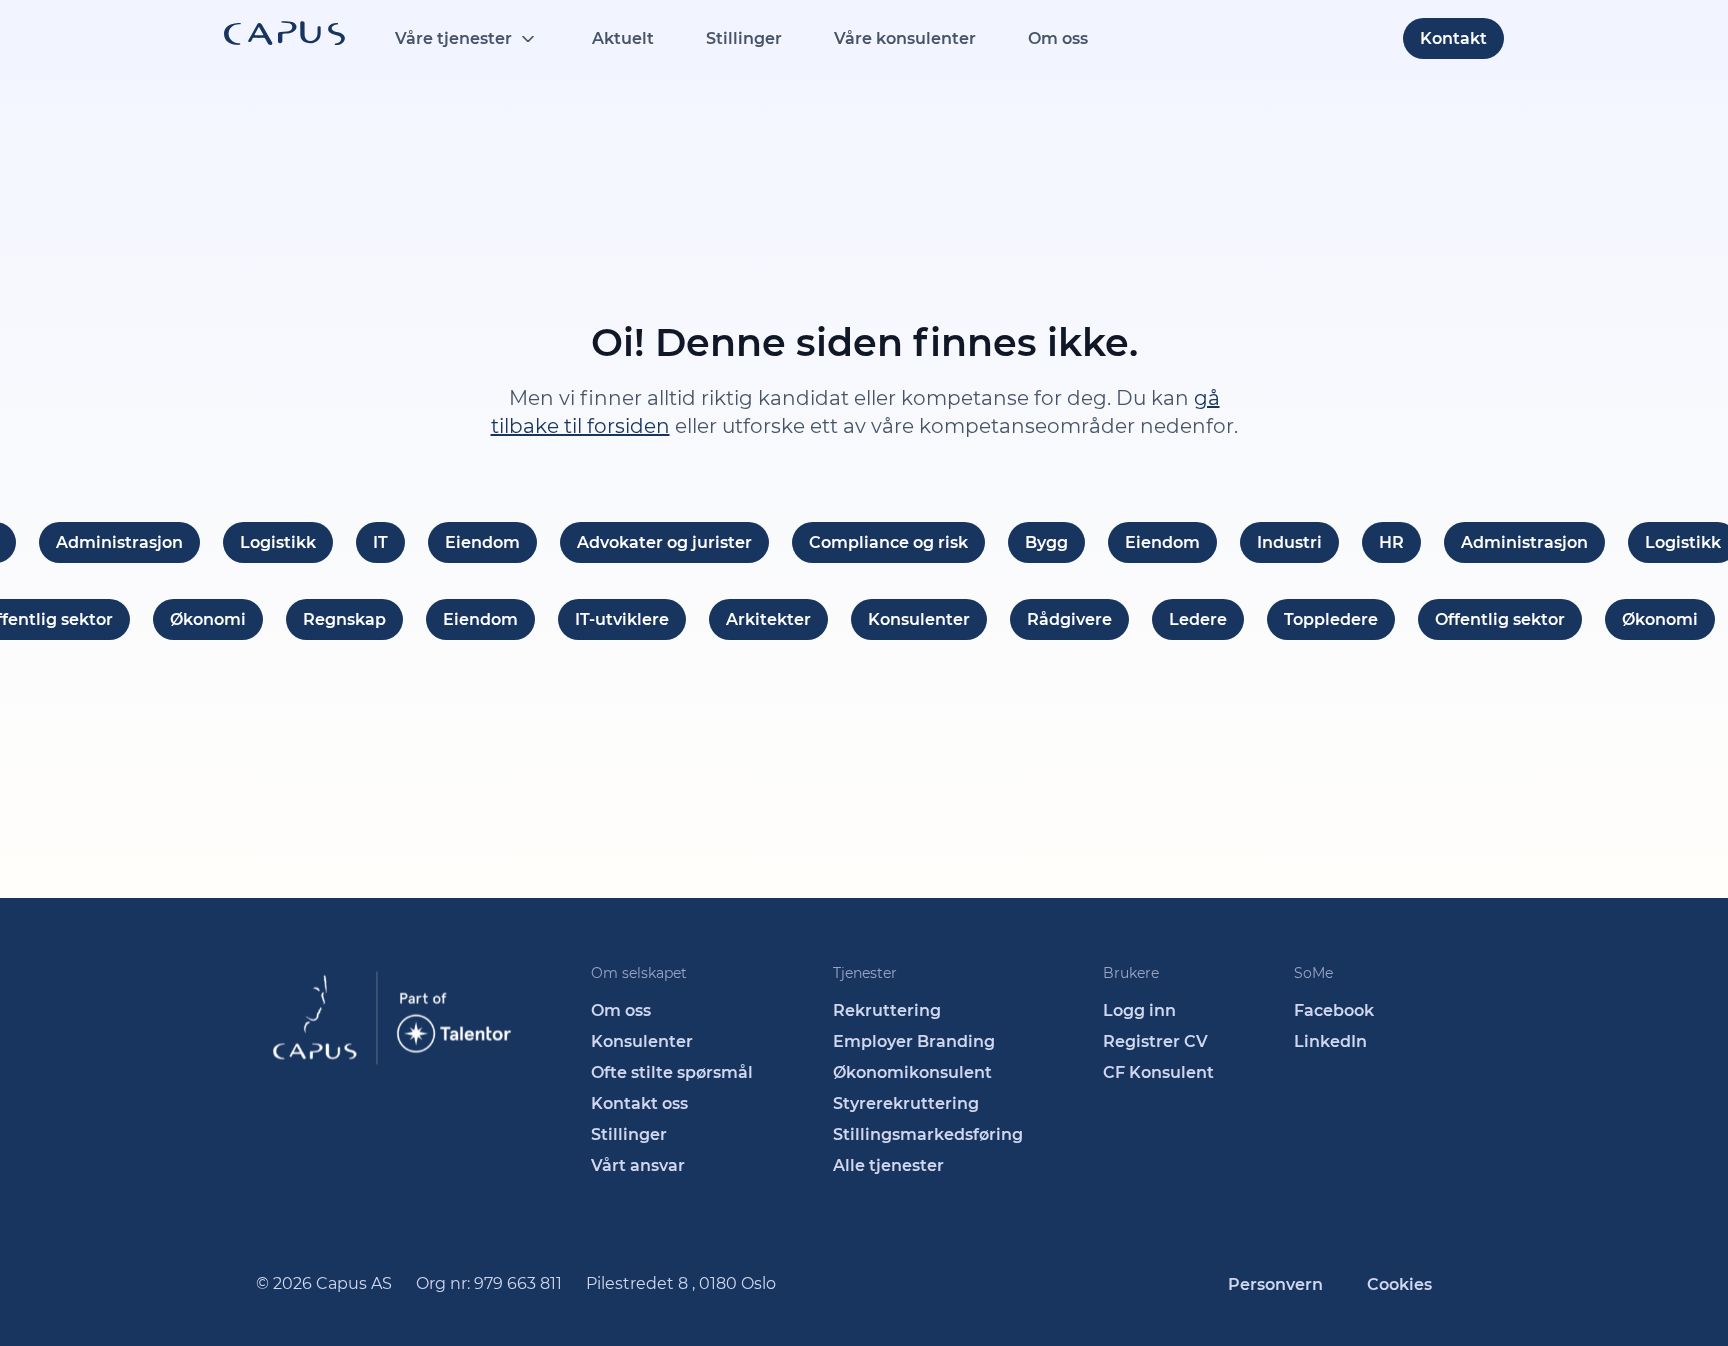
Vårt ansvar (638, 1165)
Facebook (1334, 1010)
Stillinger (744, 38)
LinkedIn (1330, 1041)
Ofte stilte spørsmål (672, 1072)
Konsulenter (642, 1041)
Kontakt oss (639, 1103)
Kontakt (1453, 38)
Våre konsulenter (905, 38)
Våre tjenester (453, 38)
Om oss (1058, 38)
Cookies (1399, 1284)
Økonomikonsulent (912, 1072)
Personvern (1275, 1284)
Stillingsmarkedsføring (928, 1134)
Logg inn (1139, 1010)
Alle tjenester (888, 1165)
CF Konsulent (1158, 1072)
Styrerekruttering (906, 1103)
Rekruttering (887, 1010)
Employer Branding (914, 1041)
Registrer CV (1155, 1041)
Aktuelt (623, 38)
